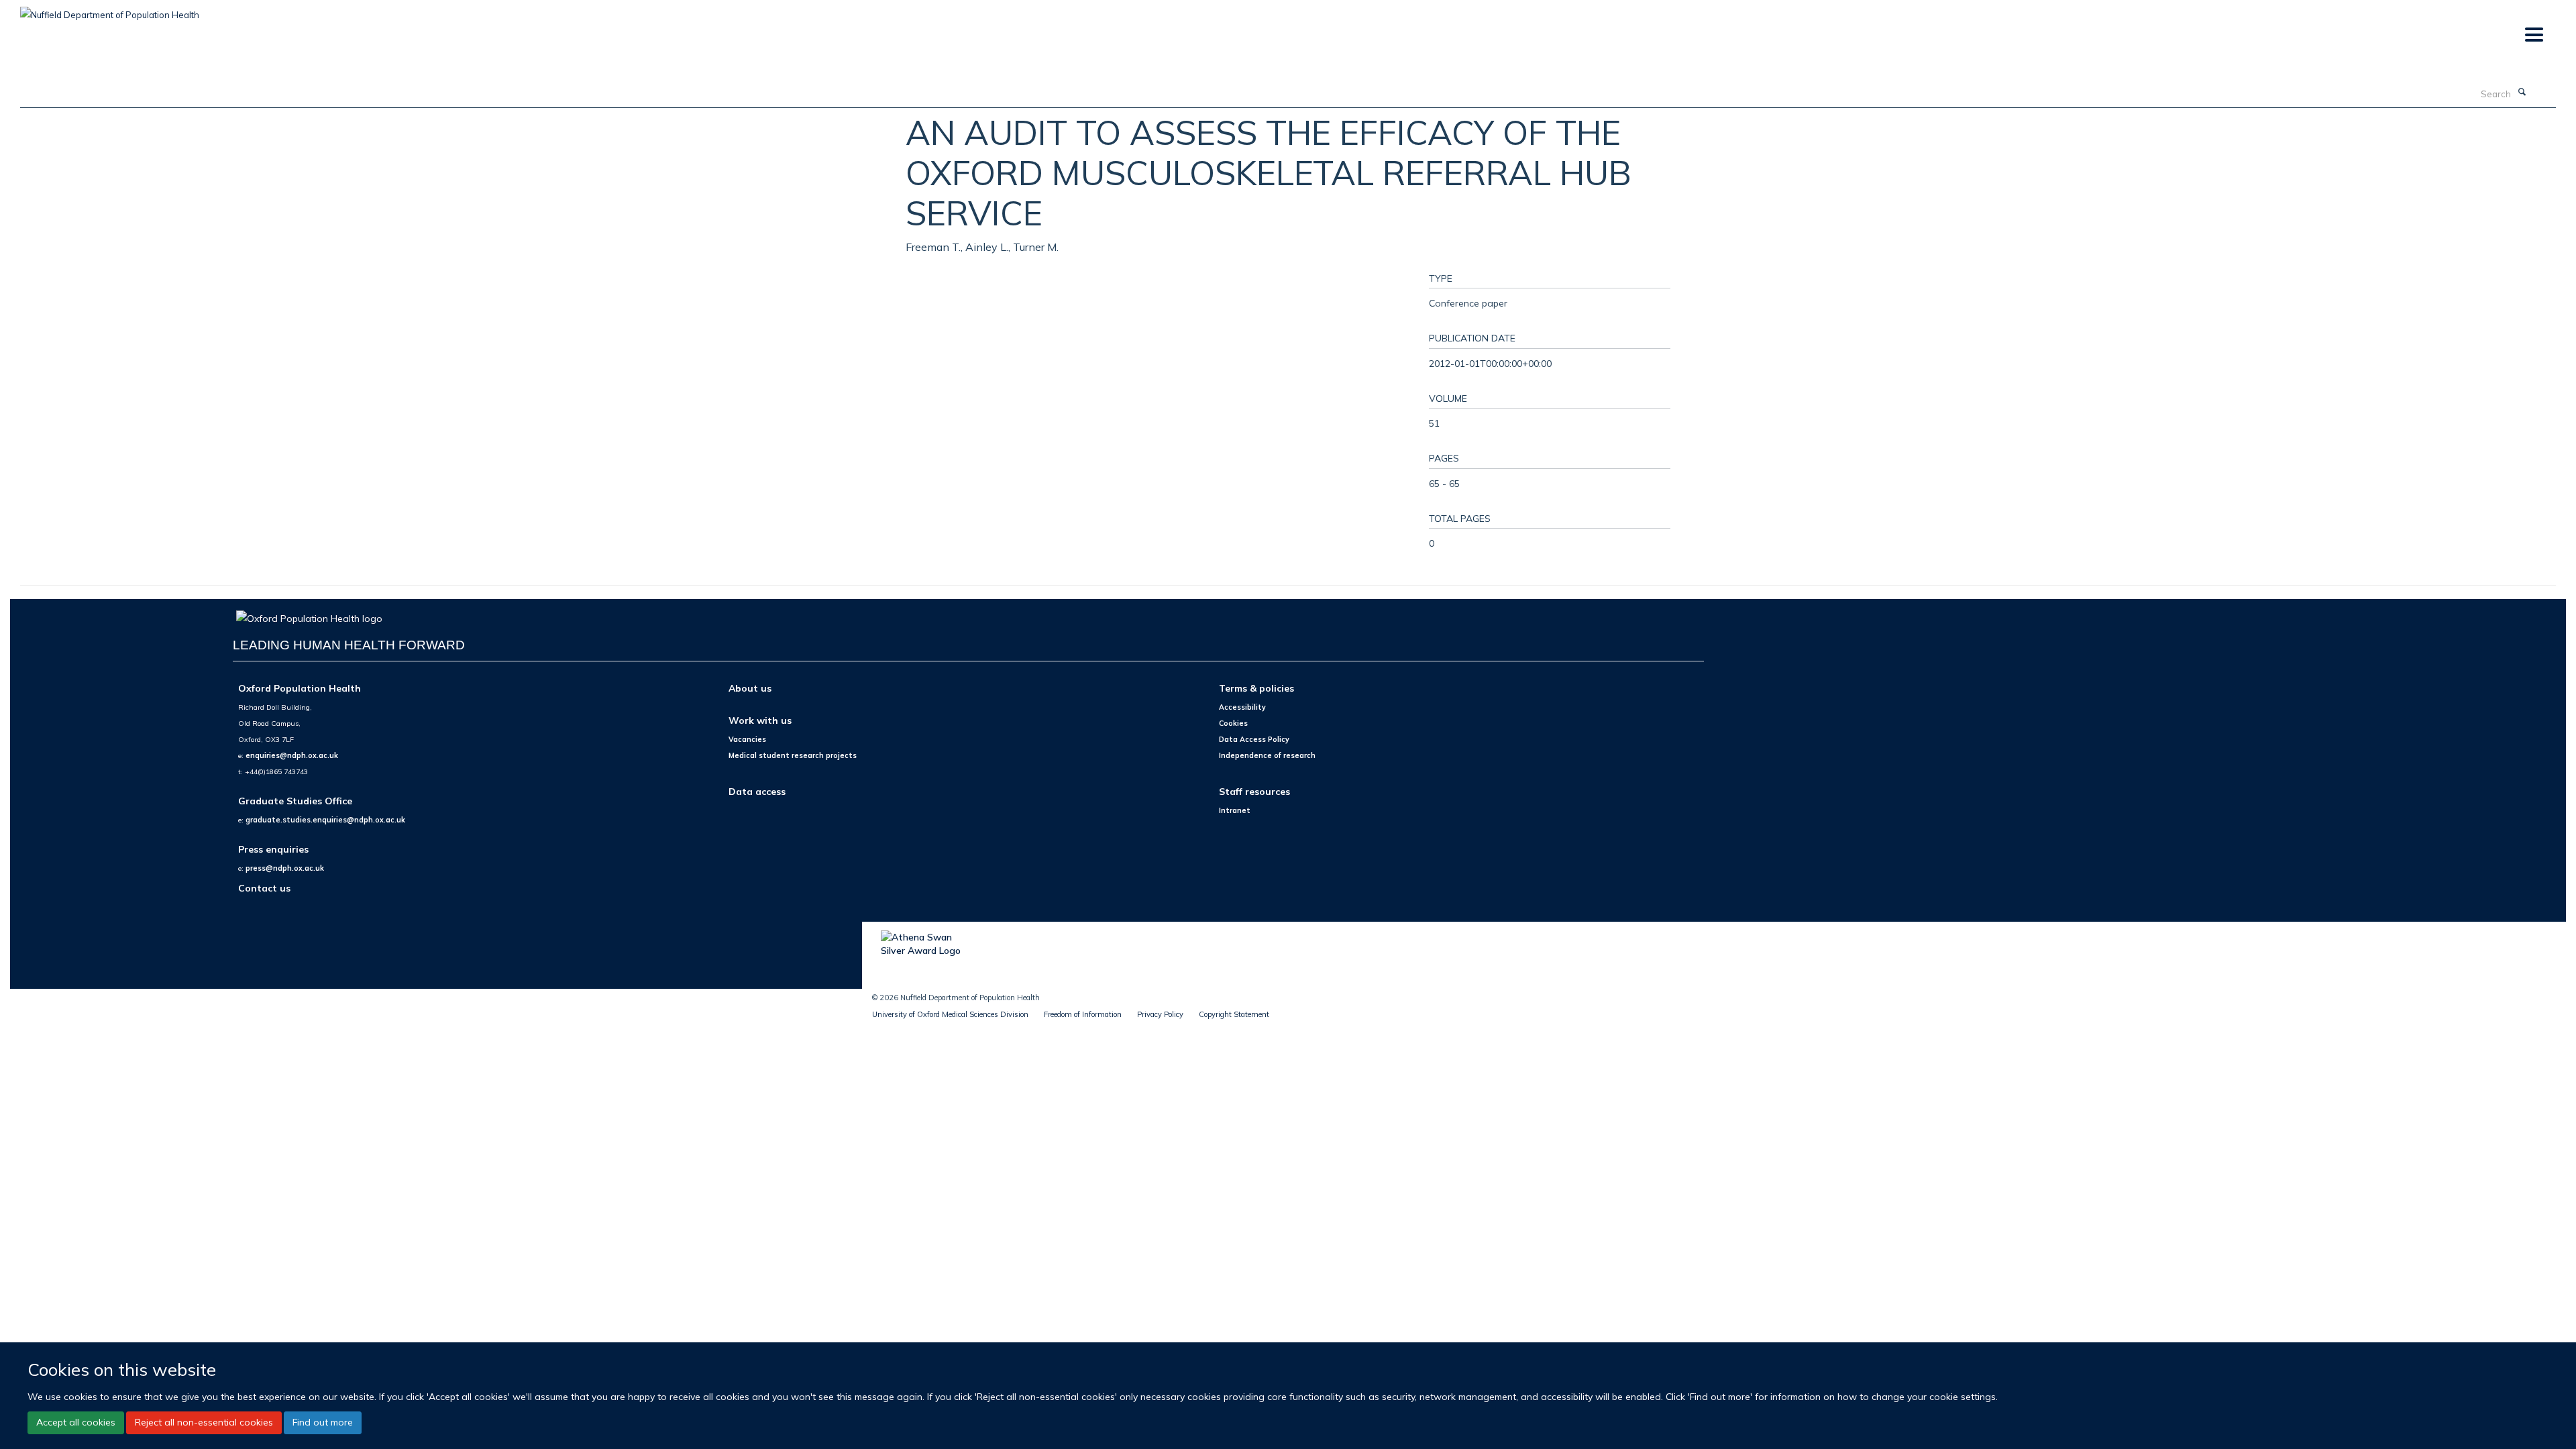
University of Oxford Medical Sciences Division (950, 1014)
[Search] (2522, 93)
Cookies (1233, 723)
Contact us (264, 888)
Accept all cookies (76, 1422)
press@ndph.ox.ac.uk (285, 868)
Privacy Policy (1160, 1014)
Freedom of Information (1083, 1014)
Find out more (323, 1422)
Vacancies (747, 739)
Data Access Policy (1254, 739)
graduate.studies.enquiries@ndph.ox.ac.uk (325, 820)
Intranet (1235, 810)
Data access (757, 791)
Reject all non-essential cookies (204, 1422)
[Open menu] (2533, 35)
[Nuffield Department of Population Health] (110, 10)
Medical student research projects (793, 755)
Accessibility (1242, 707)
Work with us (760, 720)
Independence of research (1267, 755)
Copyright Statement (1234, 1014)
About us (750, 688)
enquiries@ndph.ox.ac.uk (292, 755)
